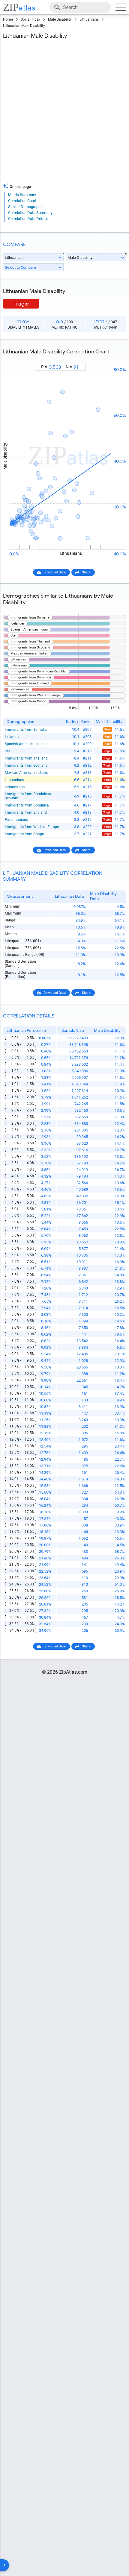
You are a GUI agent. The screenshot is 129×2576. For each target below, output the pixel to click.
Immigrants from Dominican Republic (28, 796)
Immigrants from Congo (24, 834)
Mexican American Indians (26, 773)
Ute (7, 751)
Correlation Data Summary (30, 213)
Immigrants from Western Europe (32, 827)
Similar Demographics (27, 207)
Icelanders (13, 737)
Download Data (55, 572)
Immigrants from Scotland (26, 765)
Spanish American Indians (26, 744)
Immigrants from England (26, 812)
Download (115, 358)
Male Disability (60, 19)
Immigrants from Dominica (27, 805)
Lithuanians (89, 19)
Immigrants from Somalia (26, 730)
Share (86, 572)
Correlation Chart (22, 201)
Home (8, 19)
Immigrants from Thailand (26, 758)
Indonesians (15, 787)
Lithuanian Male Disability (24, 26)
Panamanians (16, 820)
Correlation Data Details (28, 219)
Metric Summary (22, 195)
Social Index (30, 19)
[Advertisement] (64, 113)
